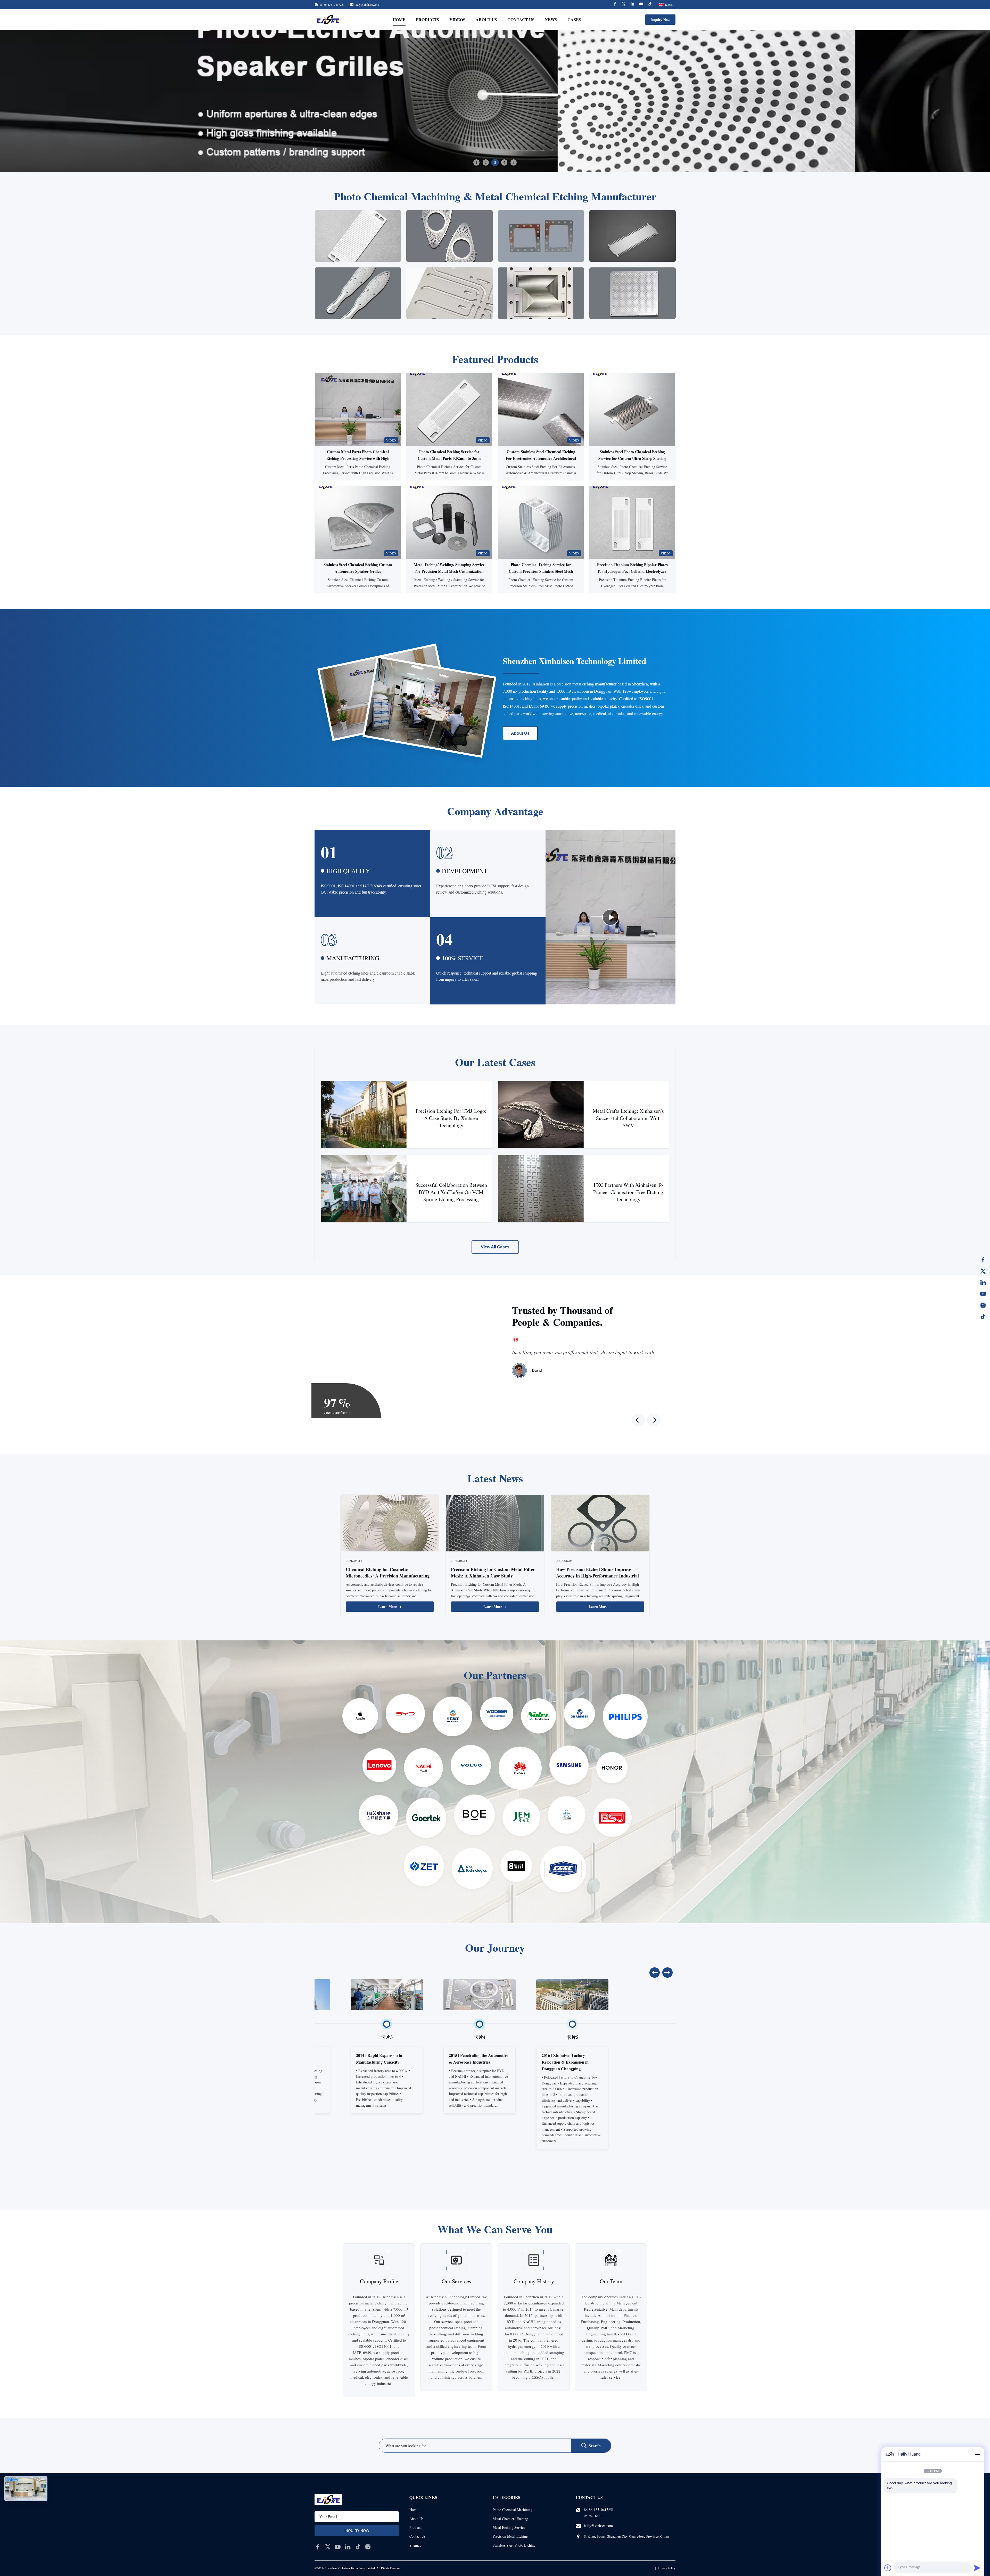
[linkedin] (348, 2547)
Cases (574, 19)
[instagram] (368, 2547)
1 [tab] (476, 162)
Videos (457, 19)
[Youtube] (641, 5)
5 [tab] (514, 162)
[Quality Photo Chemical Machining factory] (495, 101)
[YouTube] (983, 1294)
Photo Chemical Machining (513, 2510)
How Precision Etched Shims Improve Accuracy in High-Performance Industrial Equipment (597, 1576)
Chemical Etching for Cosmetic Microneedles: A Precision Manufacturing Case (388, 1576)
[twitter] (328, 2547)
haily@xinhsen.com (367, 4)
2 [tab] (486, 162)
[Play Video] (610, 917)
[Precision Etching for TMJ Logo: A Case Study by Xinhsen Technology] (364, 1115)
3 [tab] (495, 162)
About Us (486, 19)
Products (427, 19)
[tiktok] (358, 2547)
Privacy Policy (667, 2568)
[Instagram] (983, 1305)
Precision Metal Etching (510, 2536)
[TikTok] (983, 1316)
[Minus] (977, 2454)
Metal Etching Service (509, 2527)
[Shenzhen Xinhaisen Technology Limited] (328, 20)
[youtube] (338, 2547)
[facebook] (318, 2547)
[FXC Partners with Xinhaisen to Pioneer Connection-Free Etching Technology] (541, 1189)
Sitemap (415, 2545)
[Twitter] (624, 5)
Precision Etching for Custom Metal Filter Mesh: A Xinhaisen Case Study (493, 1572)
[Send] (977, 2568)
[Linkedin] (632, 5)
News (551, 19)
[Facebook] (615, 5)
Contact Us (521, 19)
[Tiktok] (650, 5)
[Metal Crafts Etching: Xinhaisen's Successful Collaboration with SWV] (541, 1115)
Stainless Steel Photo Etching (514, 2545)
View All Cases (495, 1247)
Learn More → (390, 1606)
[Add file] (888, 2568)
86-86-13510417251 (599, 2510)
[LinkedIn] (983, 1282)
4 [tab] (504, 162)
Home (399, 19)
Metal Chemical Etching (510, 2519)
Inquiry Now (660, 19)
